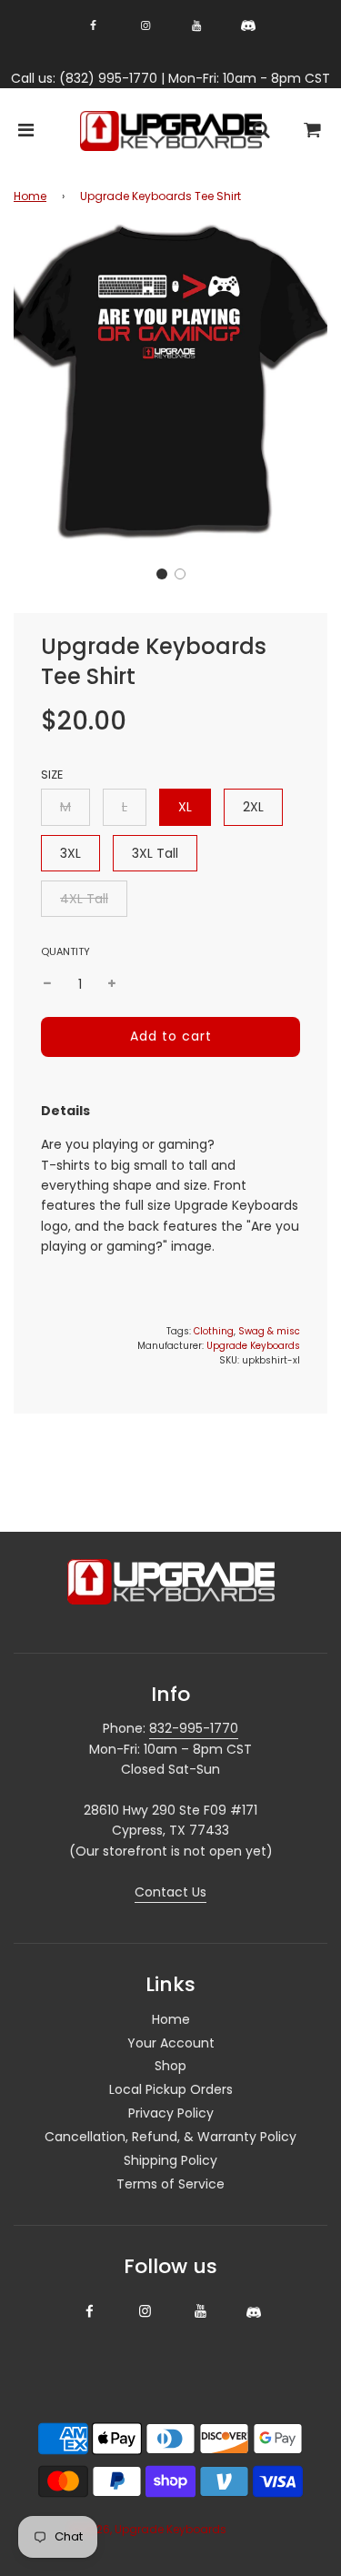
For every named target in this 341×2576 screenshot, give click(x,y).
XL (185, 807)
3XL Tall (155, 853)
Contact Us (170, 1892)
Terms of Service (170, 2184)
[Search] (261, 131)
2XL (253, 807)
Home (30, 196)
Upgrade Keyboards (253, 1346)
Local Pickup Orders (171, 2089)
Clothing (214, 1331)
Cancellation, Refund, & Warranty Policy (170, 2137)
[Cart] (313, 131)
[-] (47, 984)
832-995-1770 (194, 1728)
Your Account (171, 2043)
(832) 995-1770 (108, 78)
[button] (162, 574)
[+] (112, 984)
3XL (70, 853)
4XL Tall (84, 899)
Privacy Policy (171, 2113)
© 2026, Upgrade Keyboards (148, 2529)
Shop (170, 2066)
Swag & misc (269, 1331)
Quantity (65, 951)
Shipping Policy (170, 2160)
